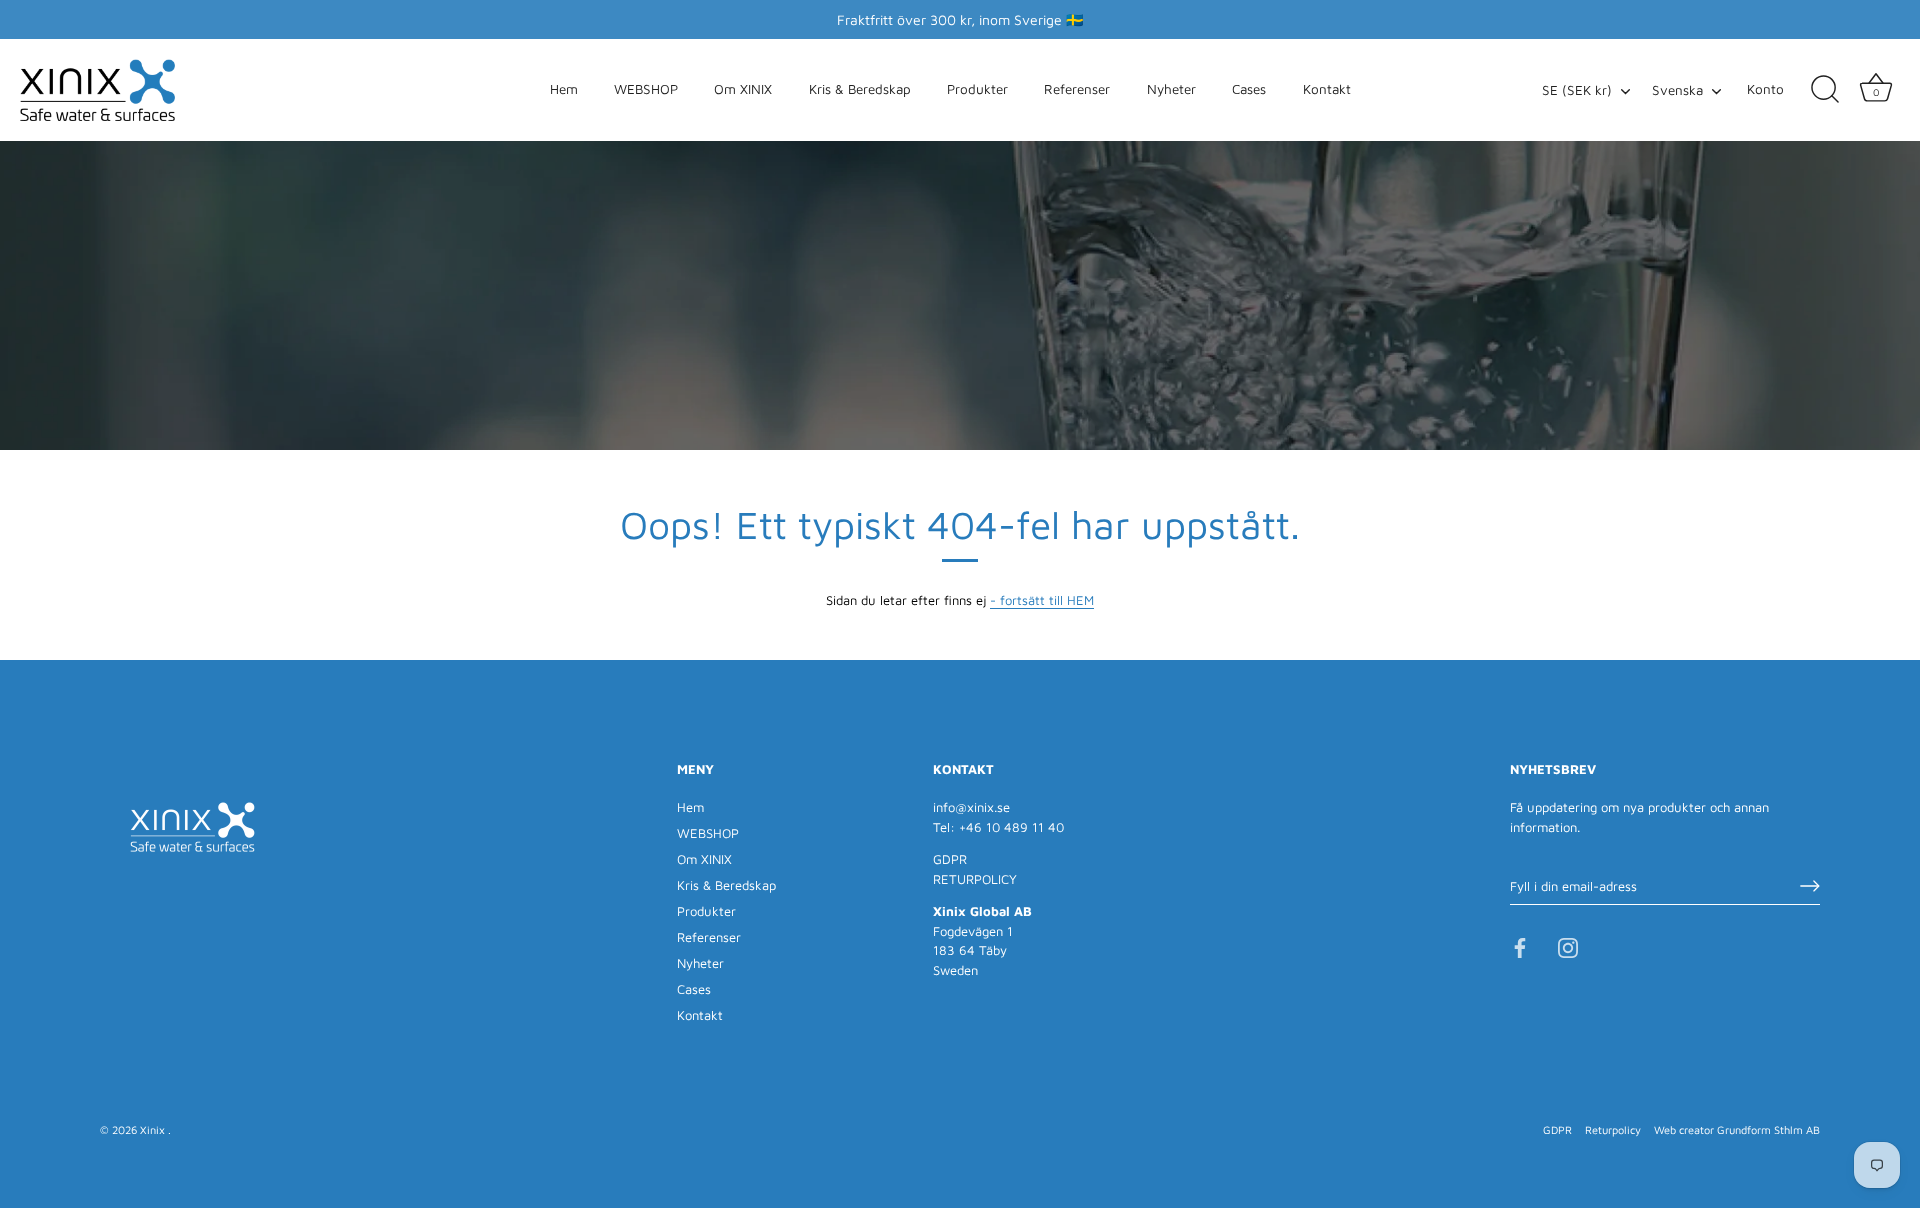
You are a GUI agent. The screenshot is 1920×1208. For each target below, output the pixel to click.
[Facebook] (1520, 947)
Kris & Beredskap (860, 89)
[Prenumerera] (1810, 886)
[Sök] (1825, 90)
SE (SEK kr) (1577, 90)
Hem (564, 89)
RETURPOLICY (975, 879)
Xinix (154, 1129)
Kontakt (1327, 89)
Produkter (977, 89)
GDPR (950, 859)
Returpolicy (1613, 1129)
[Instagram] (1568, 947)
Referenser (1077, 89)
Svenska (1677, 90)
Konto (1765, 89)
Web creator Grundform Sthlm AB (1737, 1129)
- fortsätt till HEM (1042, 600)
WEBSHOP (646, 89)
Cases (1249, 89)
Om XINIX (743, 89)
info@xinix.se (971, 807)
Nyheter (1171, 89)
